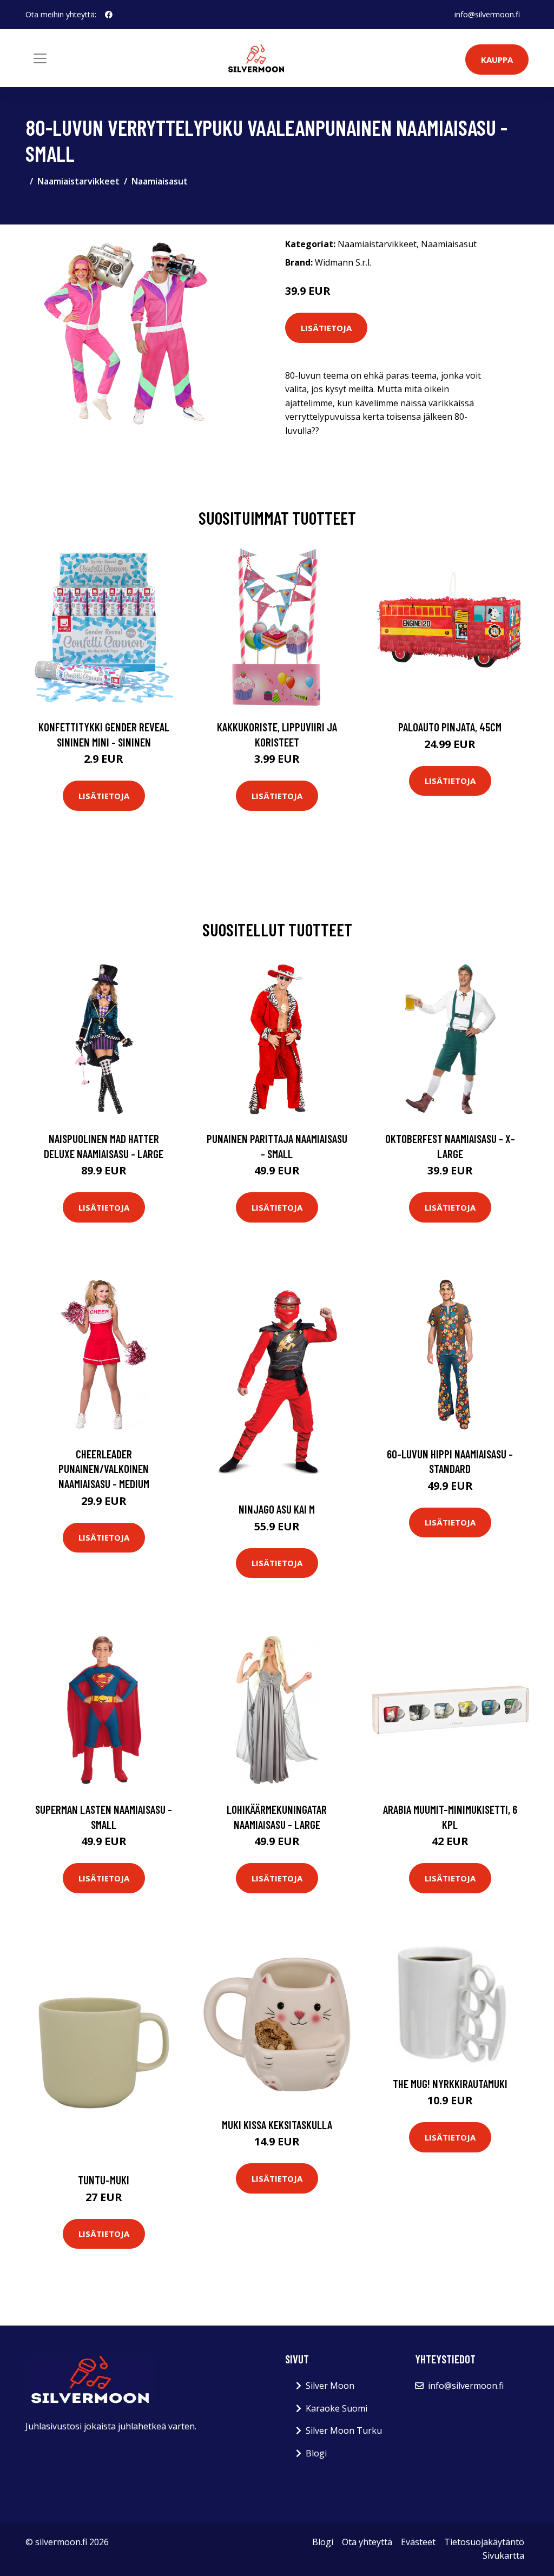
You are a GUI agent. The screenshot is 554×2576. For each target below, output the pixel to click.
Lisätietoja (326, 328)
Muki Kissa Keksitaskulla (277, 2125)
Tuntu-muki (104, 2180)
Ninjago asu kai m (277, 1509)
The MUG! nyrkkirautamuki (450, 2083)
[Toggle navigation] (40, 58)
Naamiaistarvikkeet (78, 181)
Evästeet (418, 2542)
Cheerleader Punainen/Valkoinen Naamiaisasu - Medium (104, 1469)
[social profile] (109, 15)
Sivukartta (503, 2555)
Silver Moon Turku (344, 2430)
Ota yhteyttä (367, 2542)
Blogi (316, 2453)
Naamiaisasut (160, 181)
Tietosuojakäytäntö (484, 2542)
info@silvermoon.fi (487, 14)
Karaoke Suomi (337, 2408)
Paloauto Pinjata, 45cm (450, 727)
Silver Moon (330, 2386)
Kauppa (497, 60)
